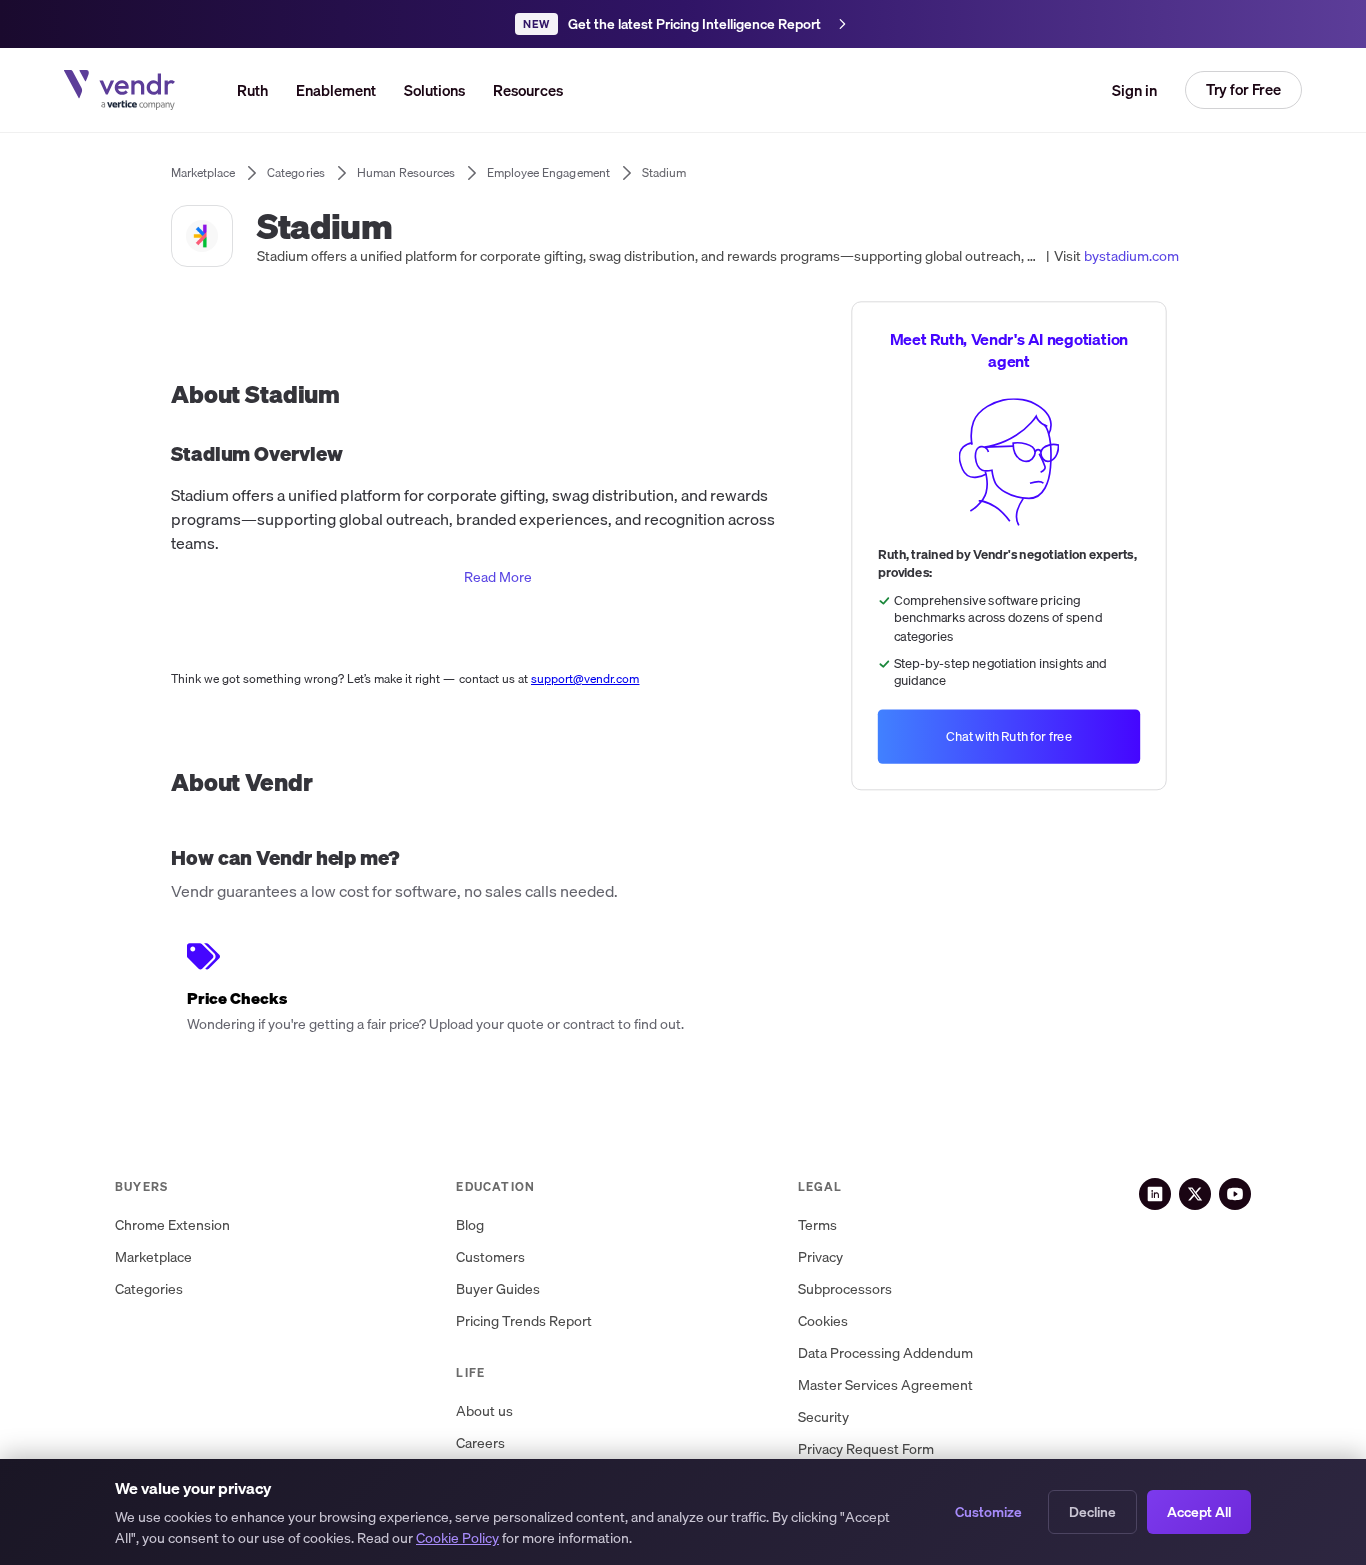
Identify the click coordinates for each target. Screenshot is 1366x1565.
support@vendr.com (585, 678)
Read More (498, 577)
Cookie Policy (457, 1538)
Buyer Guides (498, 1289)
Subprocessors (845, 1289)
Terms (817, 1225)
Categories (149, 1289)
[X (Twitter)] (1195, 1194)
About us (484, 1411)
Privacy (820, 1257)
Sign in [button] (1134, 90)
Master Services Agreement (885, 1385)
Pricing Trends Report (524, 1321)
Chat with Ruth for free (1009, 736)
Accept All (1199, 1512)
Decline (1092, 1512)
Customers (490, 1257)
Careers (480, 1443)
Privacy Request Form (866, 1449)
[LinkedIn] (1155, 1194)
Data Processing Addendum (885, 1353)
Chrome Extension (172, 1225)
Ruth (252, 90)
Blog (470, 1225)
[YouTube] (1235, 1194)
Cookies (823, 1321)
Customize (988, 1512)
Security (823, 1417)
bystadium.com (1131, 256)
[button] (434, 90)
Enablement (336, 90)
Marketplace (153, 1257)
